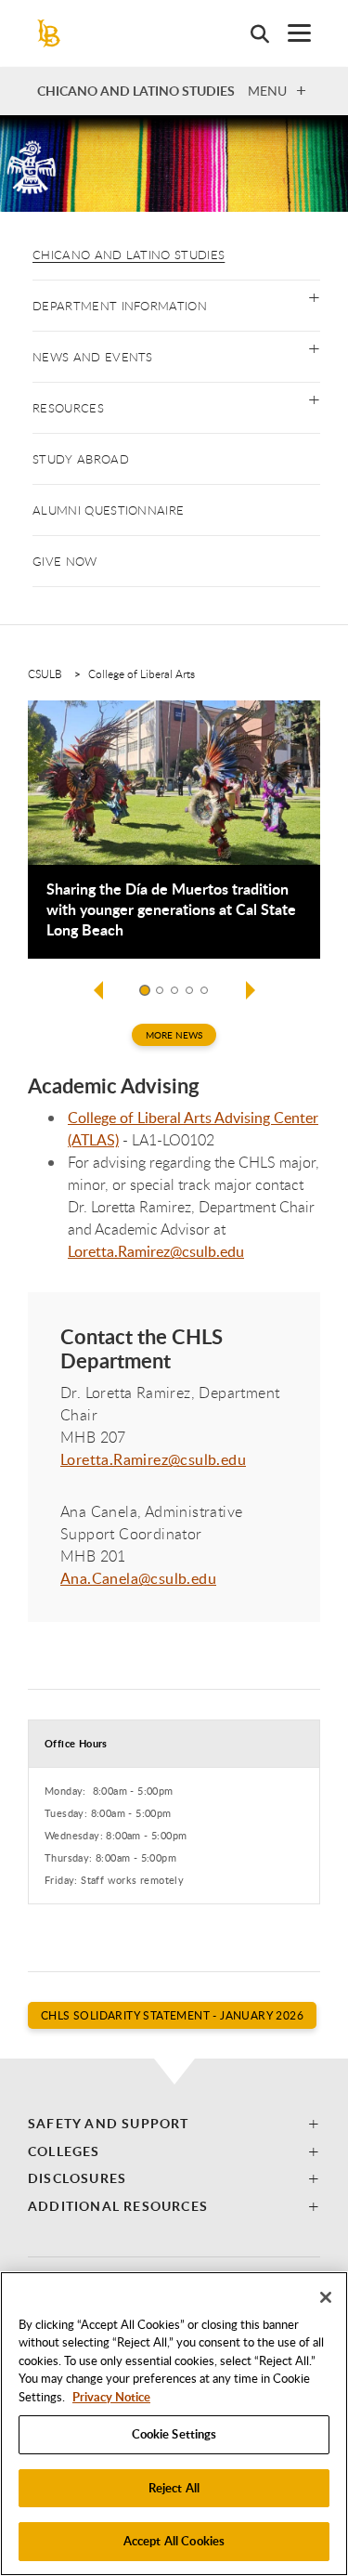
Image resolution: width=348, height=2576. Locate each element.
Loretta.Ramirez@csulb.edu (156, 1251)
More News (174, 1035)
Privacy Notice (111, 2397)
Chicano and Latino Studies (129, 255)
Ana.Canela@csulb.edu (138, 1578)
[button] (314, 296)
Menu (267, 90)
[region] (174, 2424)
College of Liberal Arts (142, 673)
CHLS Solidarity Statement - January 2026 (172, 2015)
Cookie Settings (174, 2434)
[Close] (326, 2297)
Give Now (65, 561)
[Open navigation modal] (290, 33)
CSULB (45, 673)
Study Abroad (81, 459)
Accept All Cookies (174, 2541)
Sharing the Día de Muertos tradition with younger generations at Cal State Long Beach (171, 909)
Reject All (174, 2488)
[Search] (251, 33)
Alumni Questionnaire (108, 510)
